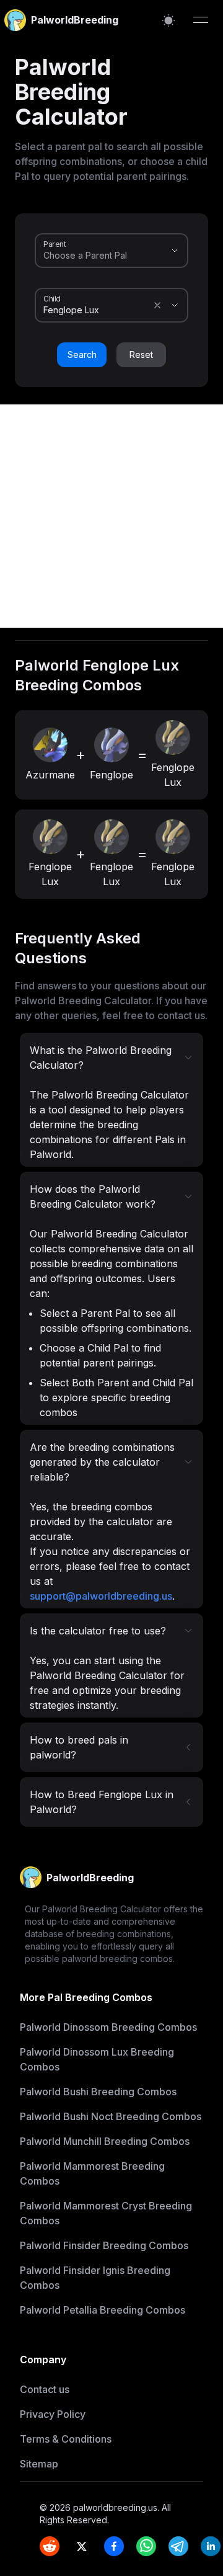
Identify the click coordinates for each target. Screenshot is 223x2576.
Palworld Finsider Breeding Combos (104, 2245)
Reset (141, 354)
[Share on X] (82, 2546)
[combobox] (94, 256)
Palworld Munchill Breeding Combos (105, 2141)
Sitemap (39, 2464)
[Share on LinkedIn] (211, 2546)
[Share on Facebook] (114, 2546)
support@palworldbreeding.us (101, 1596)
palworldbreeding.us (115, 2507)
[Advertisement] (111, 516)
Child (52, 298)
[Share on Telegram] (178, 2546)
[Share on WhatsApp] (146, 2546)
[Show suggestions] (175, 251)
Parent (55, 244)
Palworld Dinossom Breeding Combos (108, 2027)
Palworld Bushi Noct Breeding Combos (111, 2116)
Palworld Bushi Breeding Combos (98, 2092)
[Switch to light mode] (168, 20)
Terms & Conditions (66, 2439)
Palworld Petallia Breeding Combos (103, 2310)
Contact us (45, 2389)
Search (82, 354)
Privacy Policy (53, 2414)
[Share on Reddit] (50, 2546)
